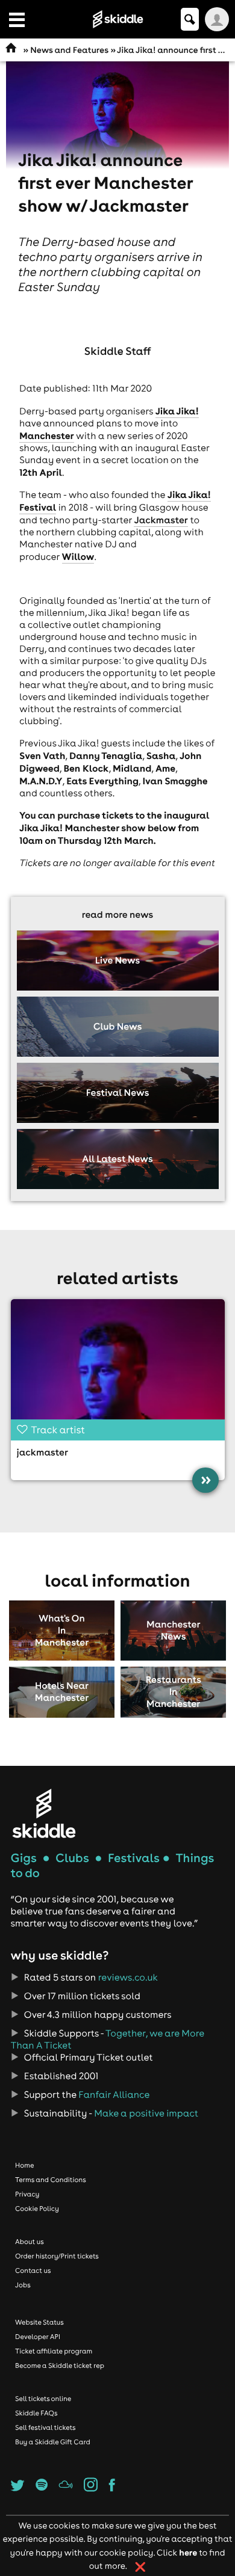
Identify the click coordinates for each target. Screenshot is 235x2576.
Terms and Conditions (51, 2180)
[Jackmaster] (118, 1367)
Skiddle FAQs (36, 2413)
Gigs (24, 1858)
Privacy (27, 2194)
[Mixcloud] (65, 2488)
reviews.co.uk (128, 1978)
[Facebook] (112, 2488)
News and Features (69, 50)
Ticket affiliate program (54, 2351)
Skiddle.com (117, 19)
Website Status (39, 2322)
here (188, 2552)
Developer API (38, 2337)
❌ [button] (141, 2567)
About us (30, 2242)
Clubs (72, 1858)
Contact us (33, 2270)
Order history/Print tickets (57, 2256)
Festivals (134, 1858)
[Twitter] (18, 2488)
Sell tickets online (43, 2399)
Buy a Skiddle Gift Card (53, 2442)
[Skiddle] (44, 1813)
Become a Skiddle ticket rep (60, 2365)
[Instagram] (91, 2488)
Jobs (23, 2285)
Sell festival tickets (45, 2427)
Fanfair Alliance (114, 2095)
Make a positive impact (146, 2113)
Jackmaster (161, 520)
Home (25, 2165)
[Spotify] (42, 2488)
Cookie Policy (37, 2209)
